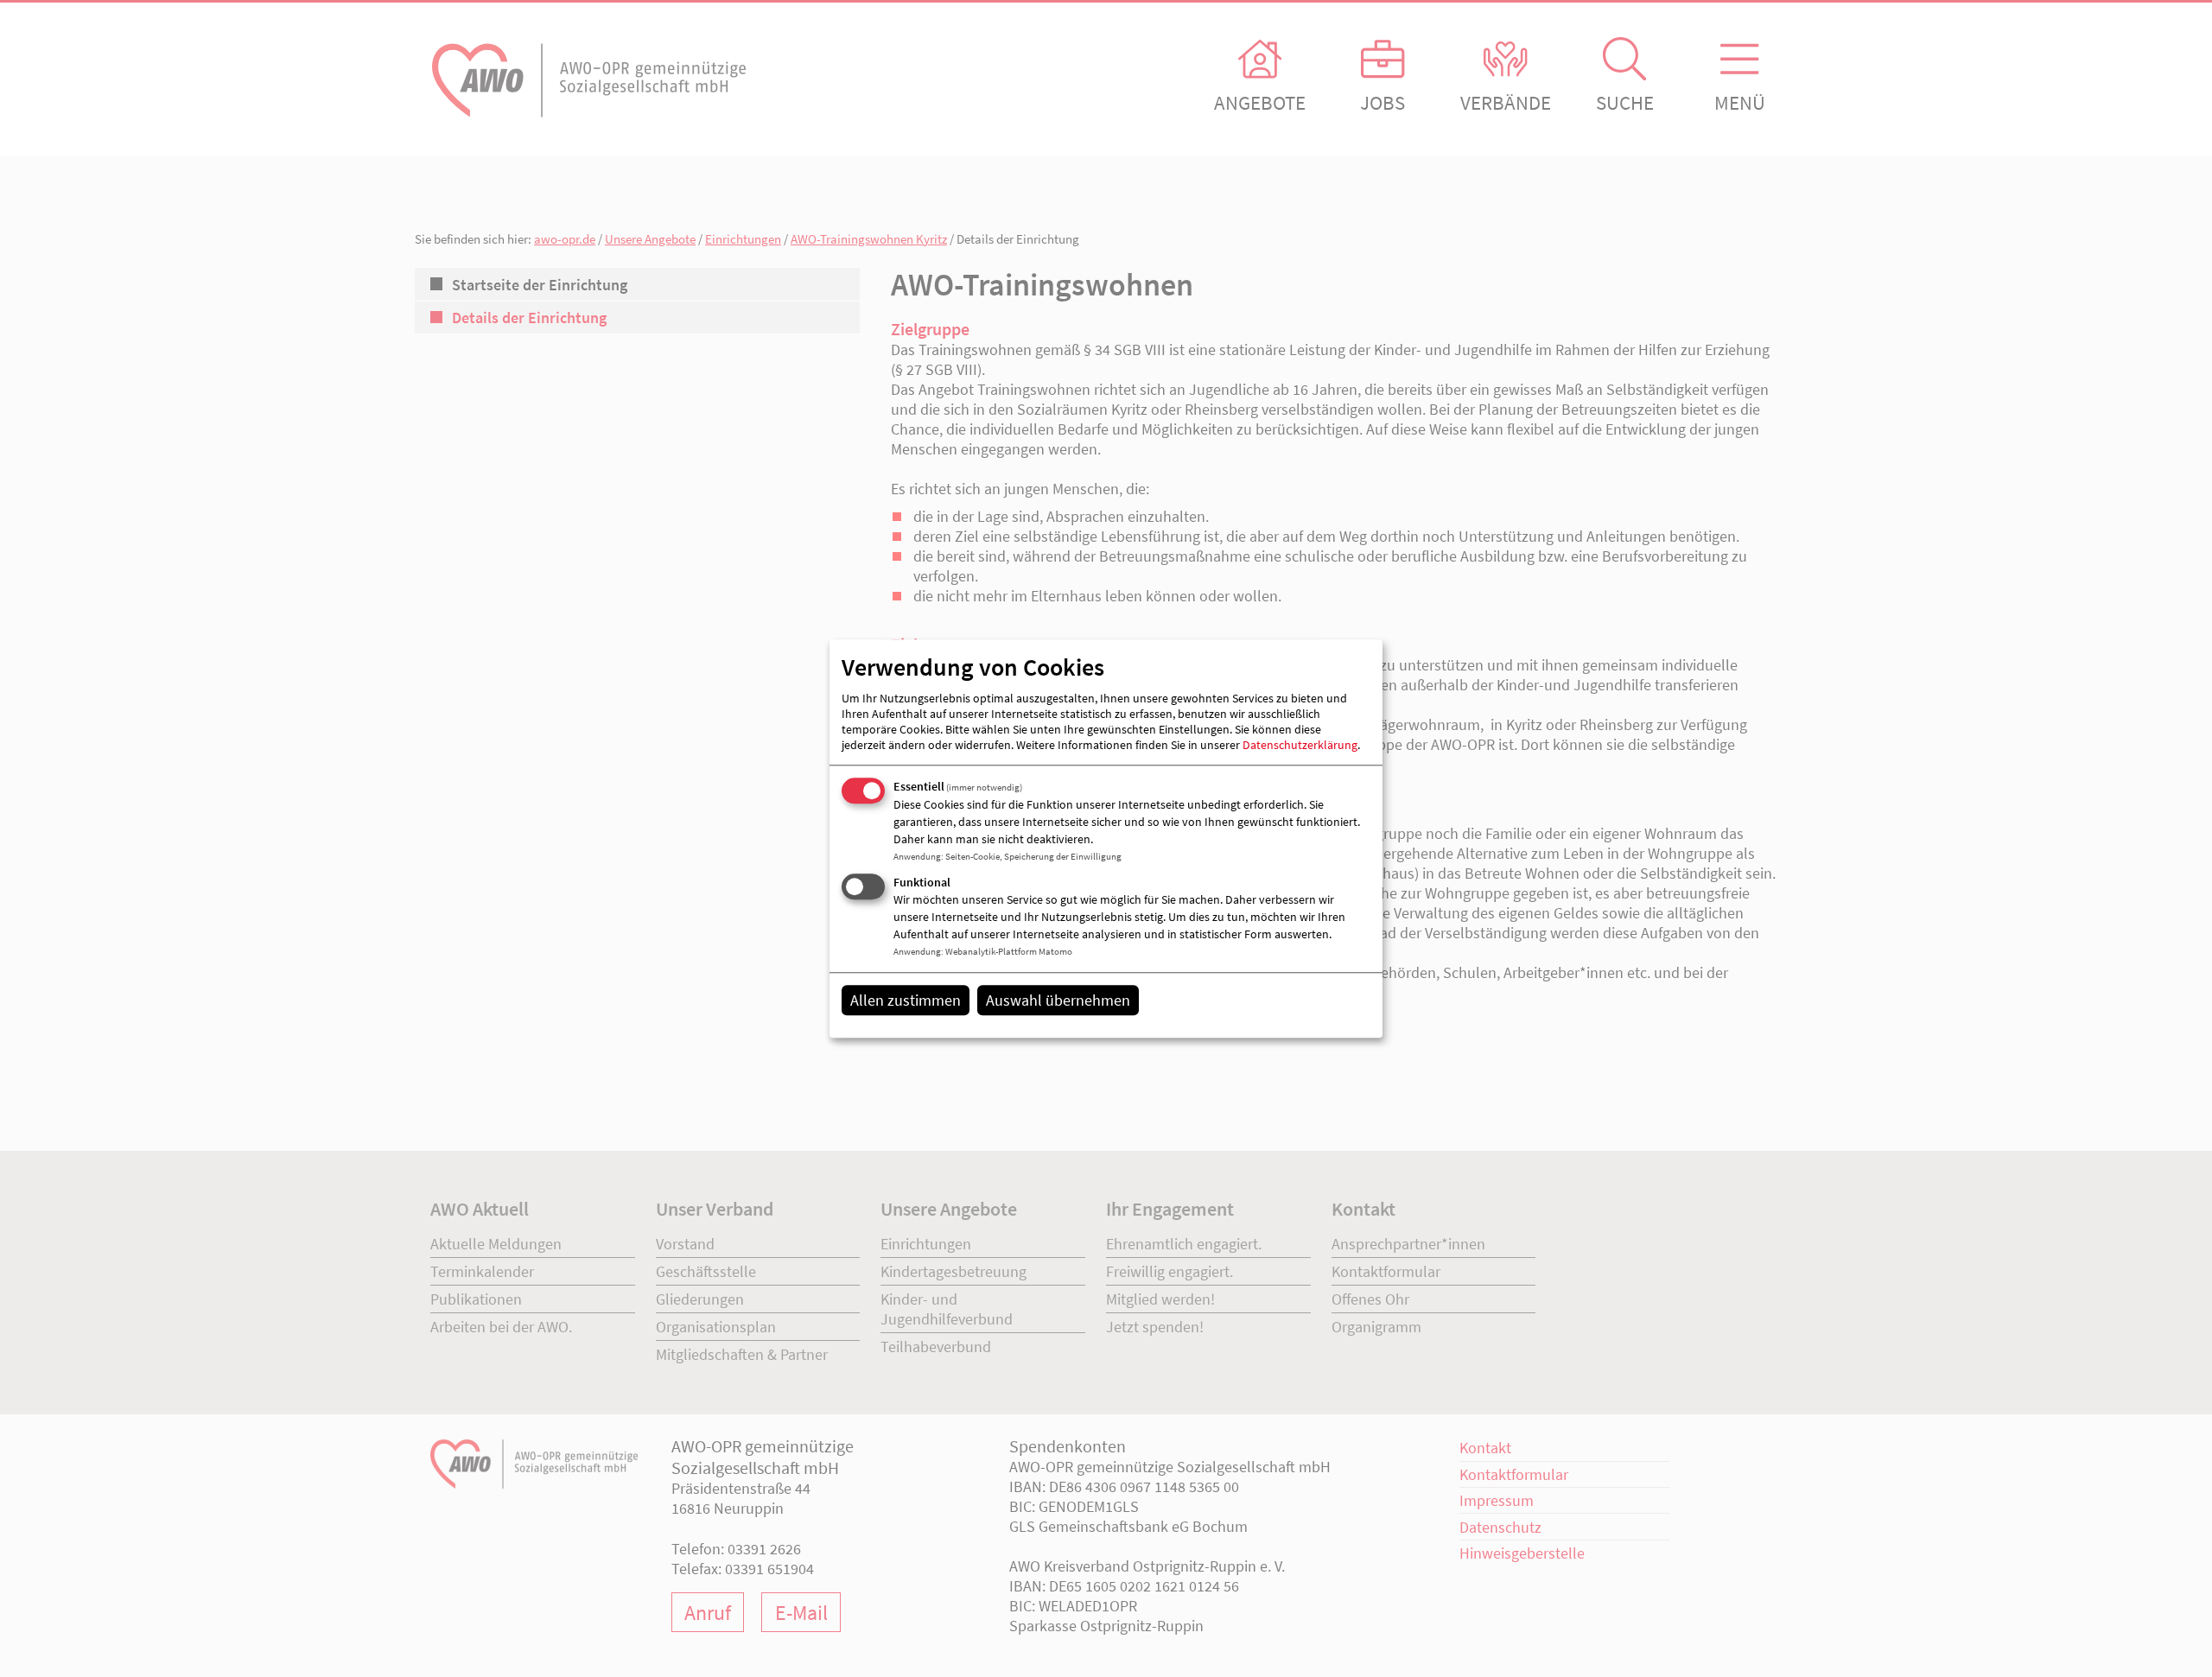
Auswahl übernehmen (1058, 1000)
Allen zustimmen (906, 1000)
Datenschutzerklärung (1300, 746)
